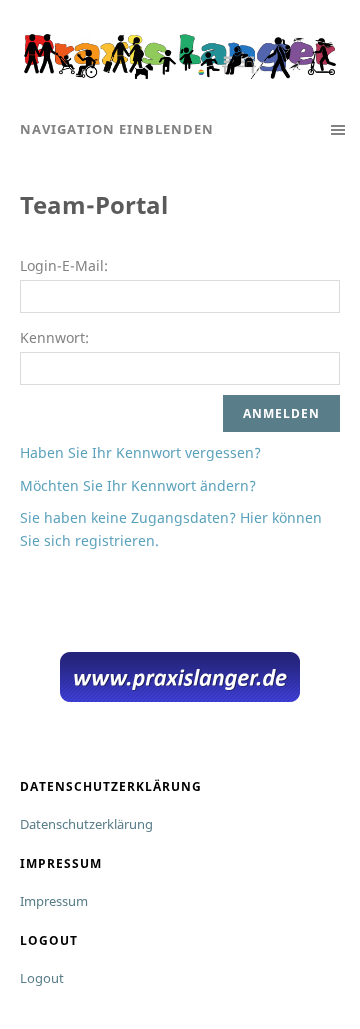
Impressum (54, 901)
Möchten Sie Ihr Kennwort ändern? (138, 485)
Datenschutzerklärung (86, 824)
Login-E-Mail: (64, 265)
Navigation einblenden (117, 129)
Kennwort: (54, 337)
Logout (42, 978)
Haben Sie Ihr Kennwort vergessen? (140, 452)
